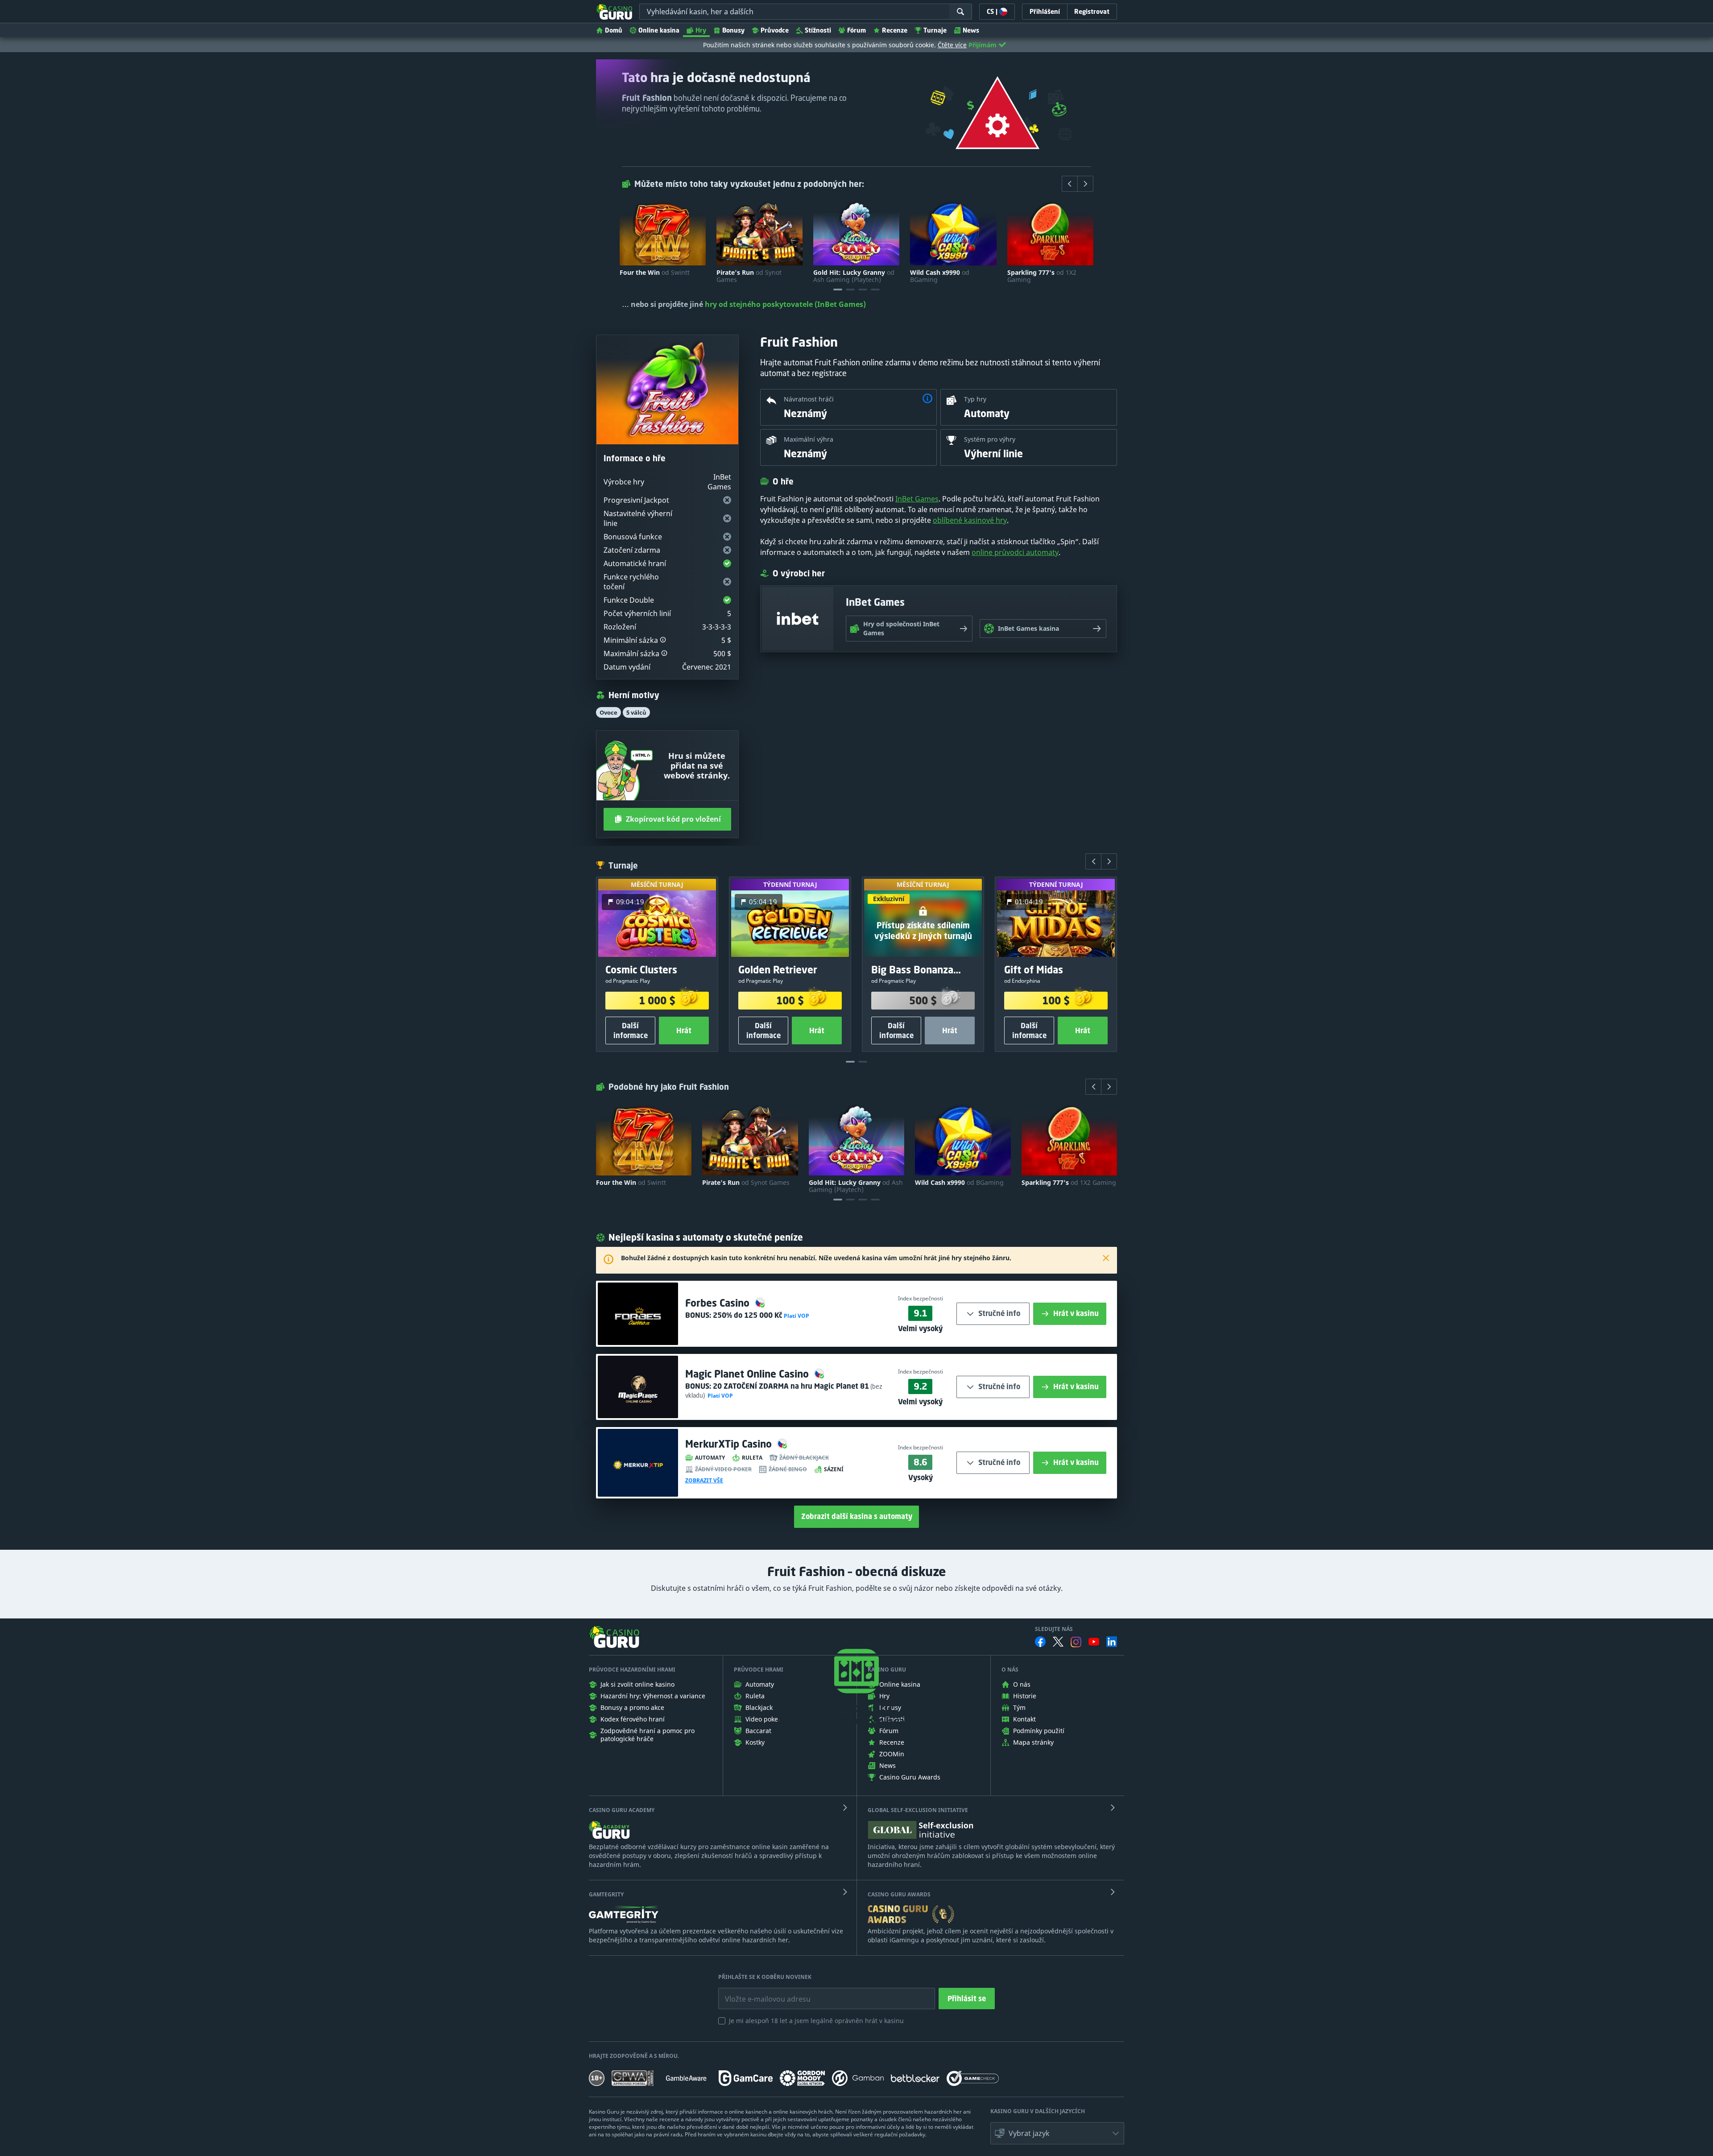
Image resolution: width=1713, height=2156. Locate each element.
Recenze (895, 30)
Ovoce (608, 712)
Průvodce (775, 30)
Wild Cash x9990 (940, 276)
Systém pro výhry (990, 439)
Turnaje (935, 30)
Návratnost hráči (809, 399)
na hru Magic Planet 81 (791, 1386)
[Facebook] (1040, 1642)
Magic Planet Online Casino (748, 1374)
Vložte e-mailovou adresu (759, 1992)
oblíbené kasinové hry (970, 520)
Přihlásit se (967, 1999)
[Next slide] (1085, 184)
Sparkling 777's (1042, 276)
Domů (614, 30)
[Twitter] (1058, 1642)
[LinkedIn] (1112, 1642)
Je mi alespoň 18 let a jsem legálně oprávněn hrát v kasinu (816, 2021)
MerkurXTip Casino (730, 1444)
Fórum (856, 30)
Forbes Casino (719, 1303)
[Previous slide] (1070, 184)
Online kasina (659, 30)
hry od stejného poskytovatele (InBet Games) (785, 304)
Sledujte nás (1054, 1629)
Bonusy (733, 30)
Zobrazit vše (704, 1481)
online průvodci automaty (1015, 552)
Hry (701, 30)
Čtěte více (952, 45)
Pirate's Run (749, 276)
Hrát (684, 1030)
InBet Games (917, 499)
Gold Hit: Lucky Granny (854, 276)
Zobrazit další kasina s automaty (857, 1516)
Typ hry (975, 399)
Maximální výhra (809, 439)
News (971, 30)
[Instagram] (1076, 1642)
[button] (663, 640)
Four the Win (655, 273)
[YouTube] (1094, 1642)
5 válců (636, 712)
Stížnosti (818, 30)
